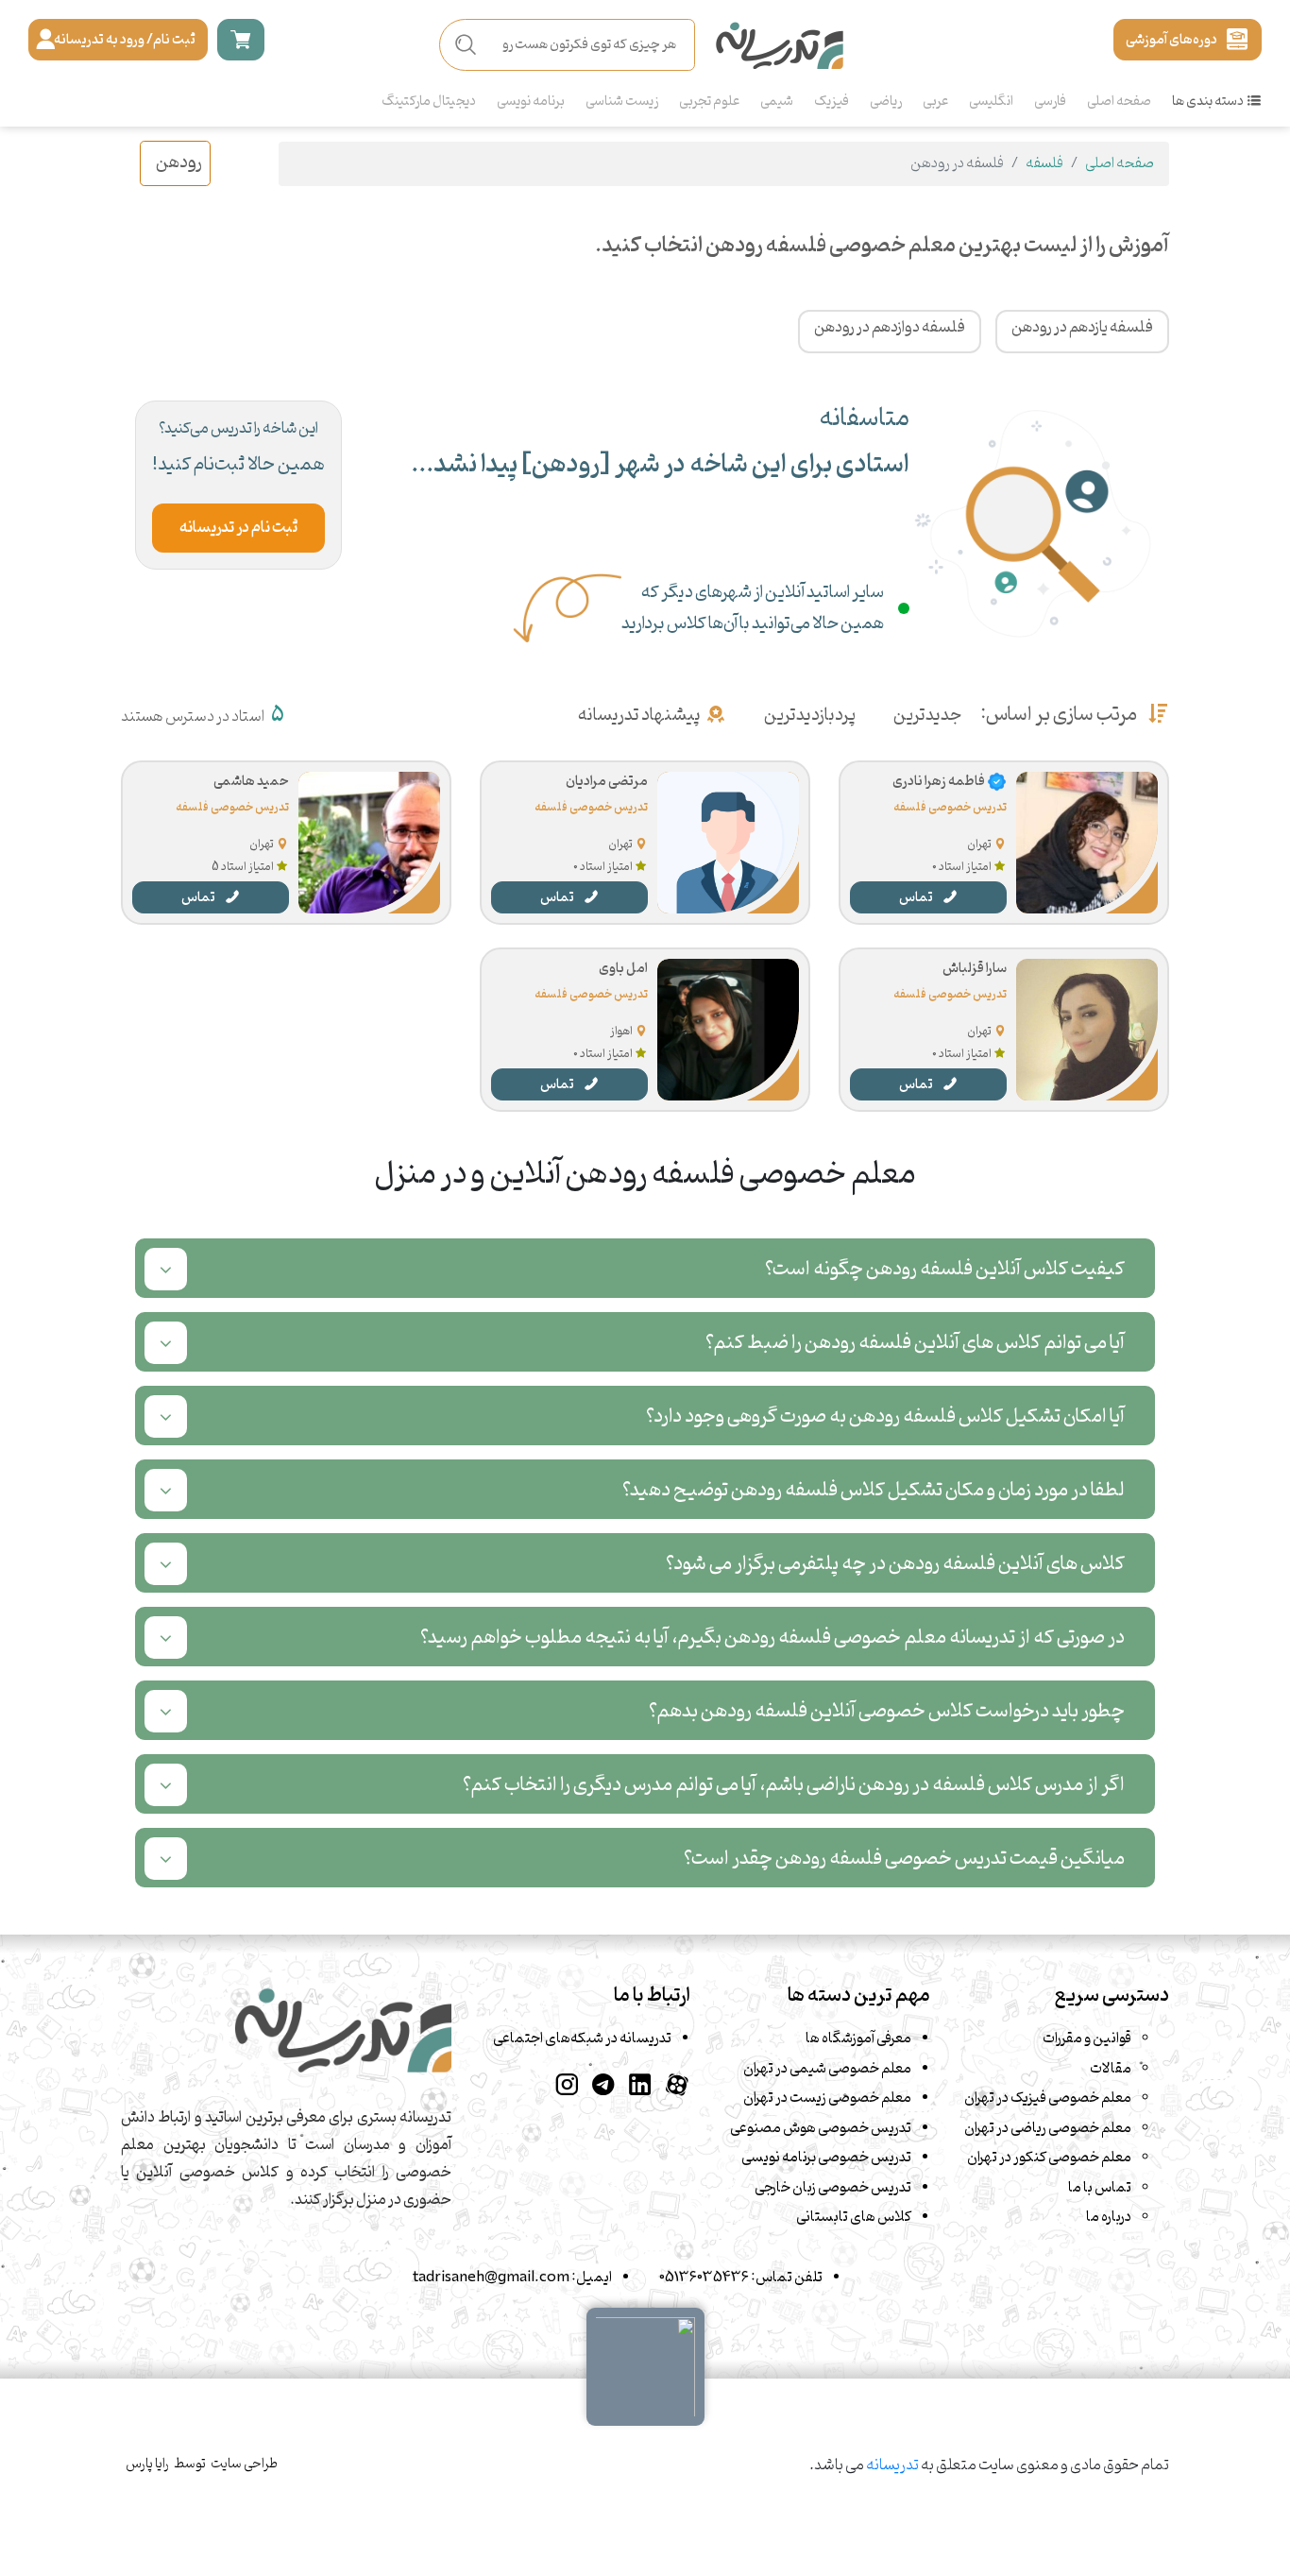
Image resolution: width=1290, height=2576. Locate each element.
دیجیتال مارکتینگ (429, 102)
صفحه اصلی (1119, 102)
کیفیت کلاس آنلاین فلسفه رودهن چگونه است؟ (945, 1269)
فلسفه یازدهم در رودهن (1082, 328)
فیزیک (832, 102)
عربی (935, 102)
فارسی (1050, 102)
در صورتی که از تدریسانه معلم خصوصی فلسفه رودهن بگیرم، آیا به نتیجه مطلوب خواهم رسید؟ (772, 1638)
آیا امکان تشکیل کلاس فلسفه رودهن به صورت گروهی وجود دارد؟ (885, 1416)
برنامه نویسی (531, 102)
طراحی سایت (244, 2464)
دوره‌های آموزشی (1171, 40)
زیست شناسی (622, 102)
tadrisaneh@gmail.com (491, 2277)
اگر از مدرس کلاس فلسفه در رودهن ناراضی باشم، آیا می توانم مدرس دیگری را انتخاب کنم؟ (794, 1785)
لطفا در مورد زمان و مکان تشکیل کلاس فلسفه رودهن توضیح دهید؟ (874, 1490)
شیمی (777, 102)
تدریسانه (892, 2465)
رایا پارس (147, 2464)
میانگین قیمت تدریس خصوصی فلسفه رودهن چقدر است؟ (904, 1859)
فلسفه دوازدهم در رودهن (890, 328)
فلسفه (1044, 163)
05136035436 (704, 2277)
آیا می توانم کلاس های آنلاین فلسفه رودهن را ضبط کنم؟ (915, 1343)
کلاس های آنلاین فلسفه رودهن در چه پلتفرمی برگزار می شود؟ (895, 1564)
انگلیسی (991, 102)
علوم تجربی (709, 102)
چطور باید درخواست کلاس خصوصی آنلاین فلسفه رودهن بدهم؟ (887, 1711)
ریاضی (886, 102)
